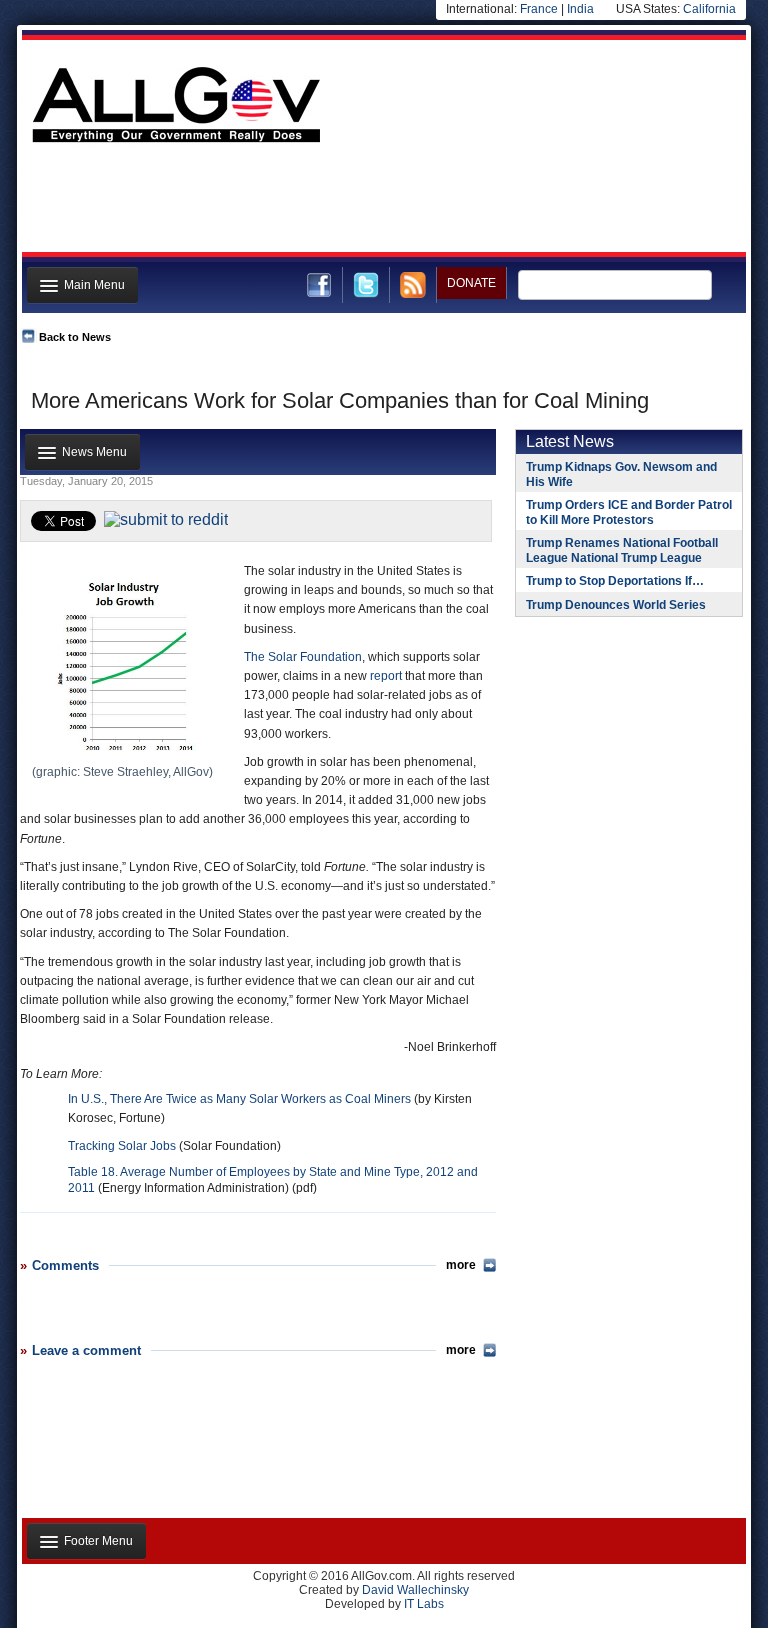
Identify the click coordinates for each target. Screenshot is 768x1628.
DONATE (471, 283)
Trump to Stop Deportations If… (615, 581)
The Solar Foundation (303, 657)
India (580, 9)
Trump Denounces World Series (616, 605)
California (709, 9)
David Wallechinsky (415, 1590)
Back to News (75, 337)
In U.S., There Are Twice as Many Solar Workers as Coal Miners (239, 1099)
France (539, 9)
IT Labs (424, 1604)
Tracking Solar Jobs (122, 1146)
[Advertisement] (382, 203)
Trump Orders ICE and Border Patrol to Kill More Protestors (629, 512)
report (386, 676)
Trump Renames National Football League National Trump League (622, 550)
